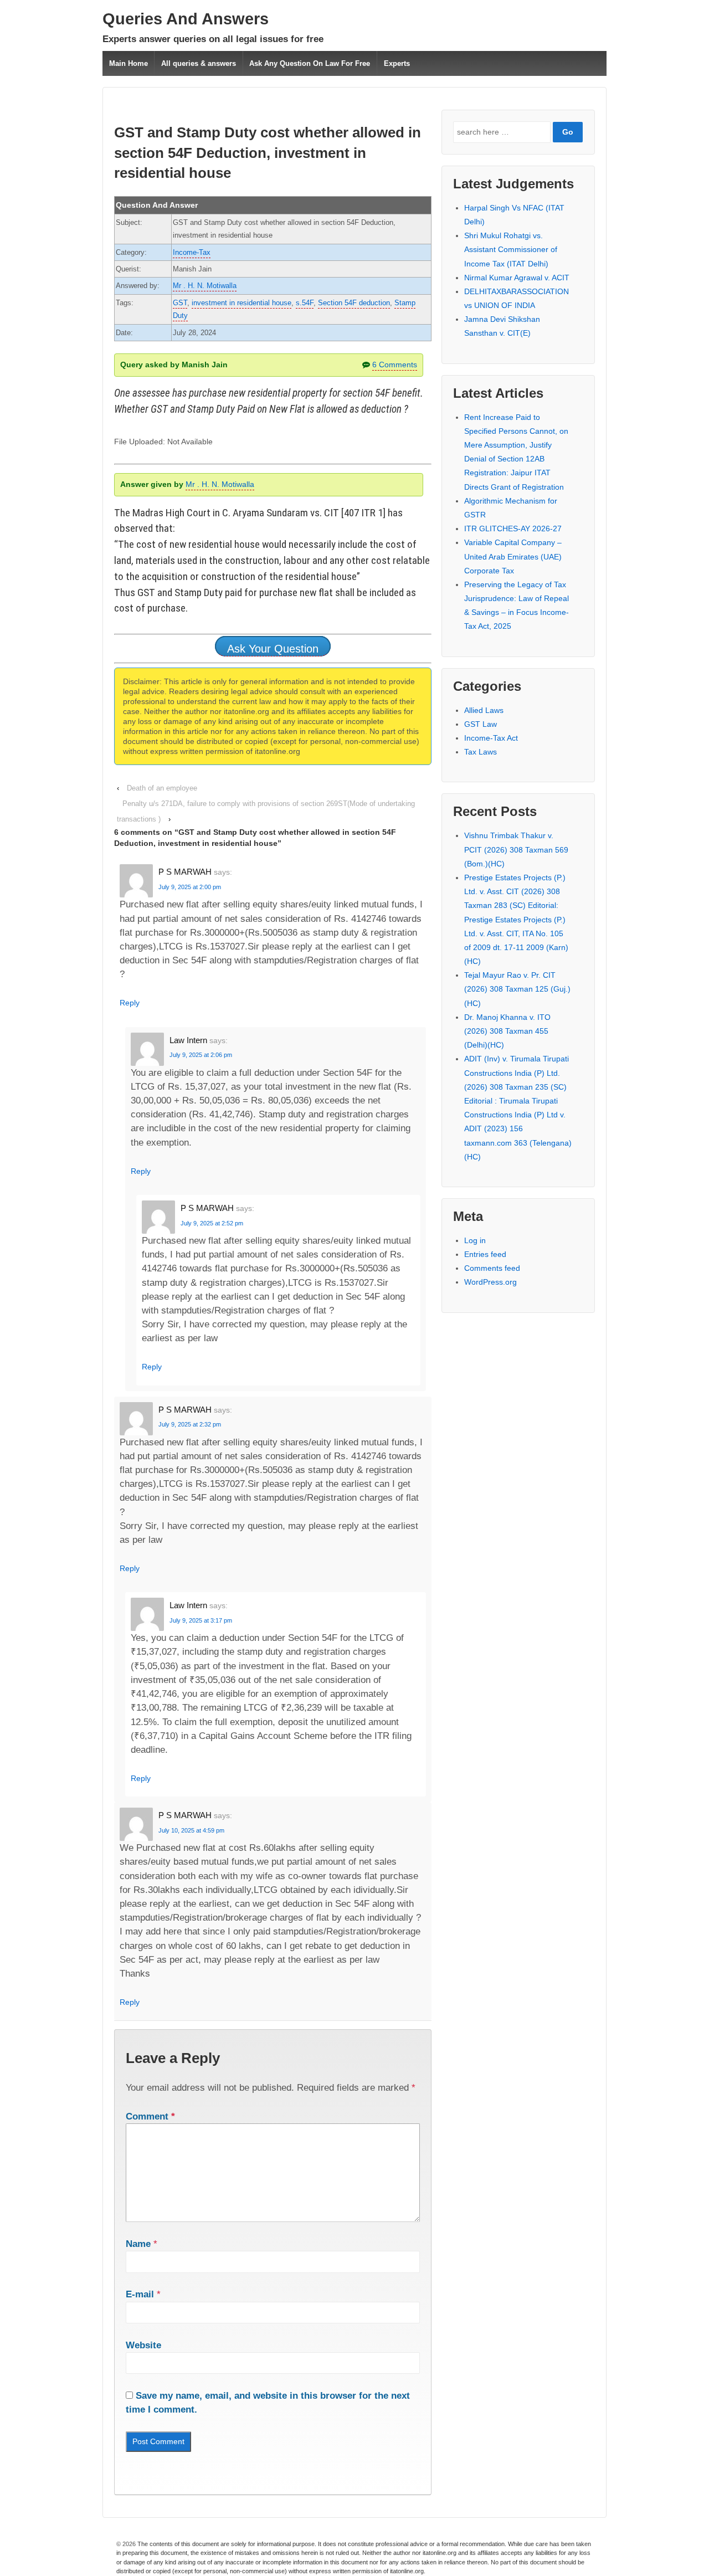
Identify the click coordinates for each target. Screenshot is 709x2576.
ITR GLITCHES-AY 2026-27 (513, 528)
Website (143, 2345)
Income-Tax (192, 252)
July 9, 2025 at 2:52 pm (212, 1223)
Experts (397, 63)
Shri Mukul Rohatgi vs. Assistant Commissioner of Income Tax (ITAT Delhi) (511, 249)
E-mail (140, 2294)
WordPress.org (490, 1282)
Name (138, 2244)
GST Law (481, 724)
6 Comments (395, 365)
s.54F (305, 303)
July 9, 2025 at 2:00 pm (190, 887)
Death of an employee (162, 788)
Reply (130, 1003)
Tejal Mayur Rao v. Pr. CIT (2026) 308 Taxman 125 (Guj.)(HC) (517, 989)
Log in (475, 1240)
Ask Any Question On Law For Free (310, 63)
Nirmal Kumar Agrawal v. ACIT (517, 278)
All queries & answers (199, 63)
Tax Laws (481, 752)
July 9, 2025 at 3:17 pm (201, 1620)
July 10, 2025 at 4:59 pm (191, 1830)
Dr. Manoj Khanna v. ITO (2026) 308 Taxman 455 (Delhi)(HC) (507, 1031)
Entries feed (485, 1254)
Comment (150, 2116)
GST (180, 303)
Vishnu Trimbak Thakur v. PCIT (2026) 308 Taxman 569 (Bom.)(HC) (516, 849)
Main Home (129, 63)
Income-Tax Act (491, 738)
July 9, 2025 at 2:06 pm (201, 1055)
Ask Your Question (273, 649)
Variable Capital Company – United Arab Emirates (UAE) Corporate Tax (513, 556)
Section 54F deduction (354, 303)
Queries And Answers (186, 19)
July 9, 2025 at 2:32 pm (190, 1424)
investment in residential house (242, 303)
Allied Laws (484, 710)
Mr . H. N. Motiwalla (205, 286)
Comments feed (492, 1268)
